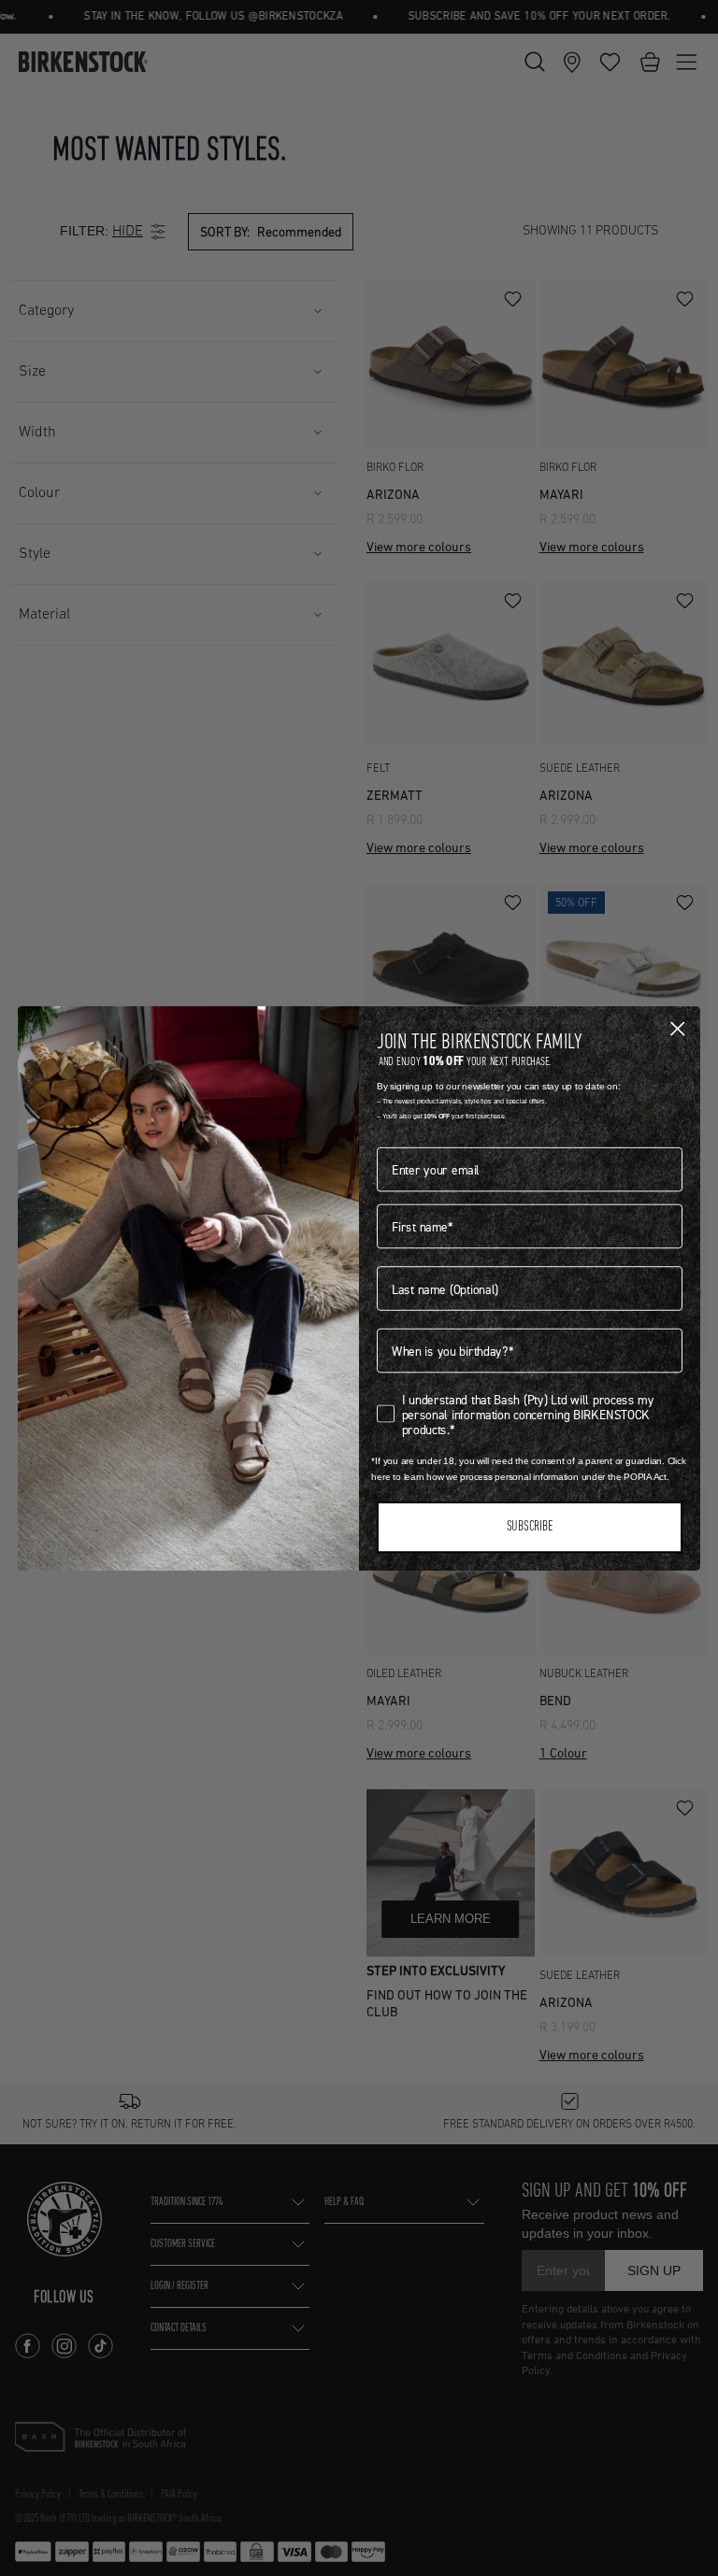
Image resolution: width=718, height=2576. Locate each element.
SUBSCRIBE (530, 1527)
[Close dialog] (677, 1028)
